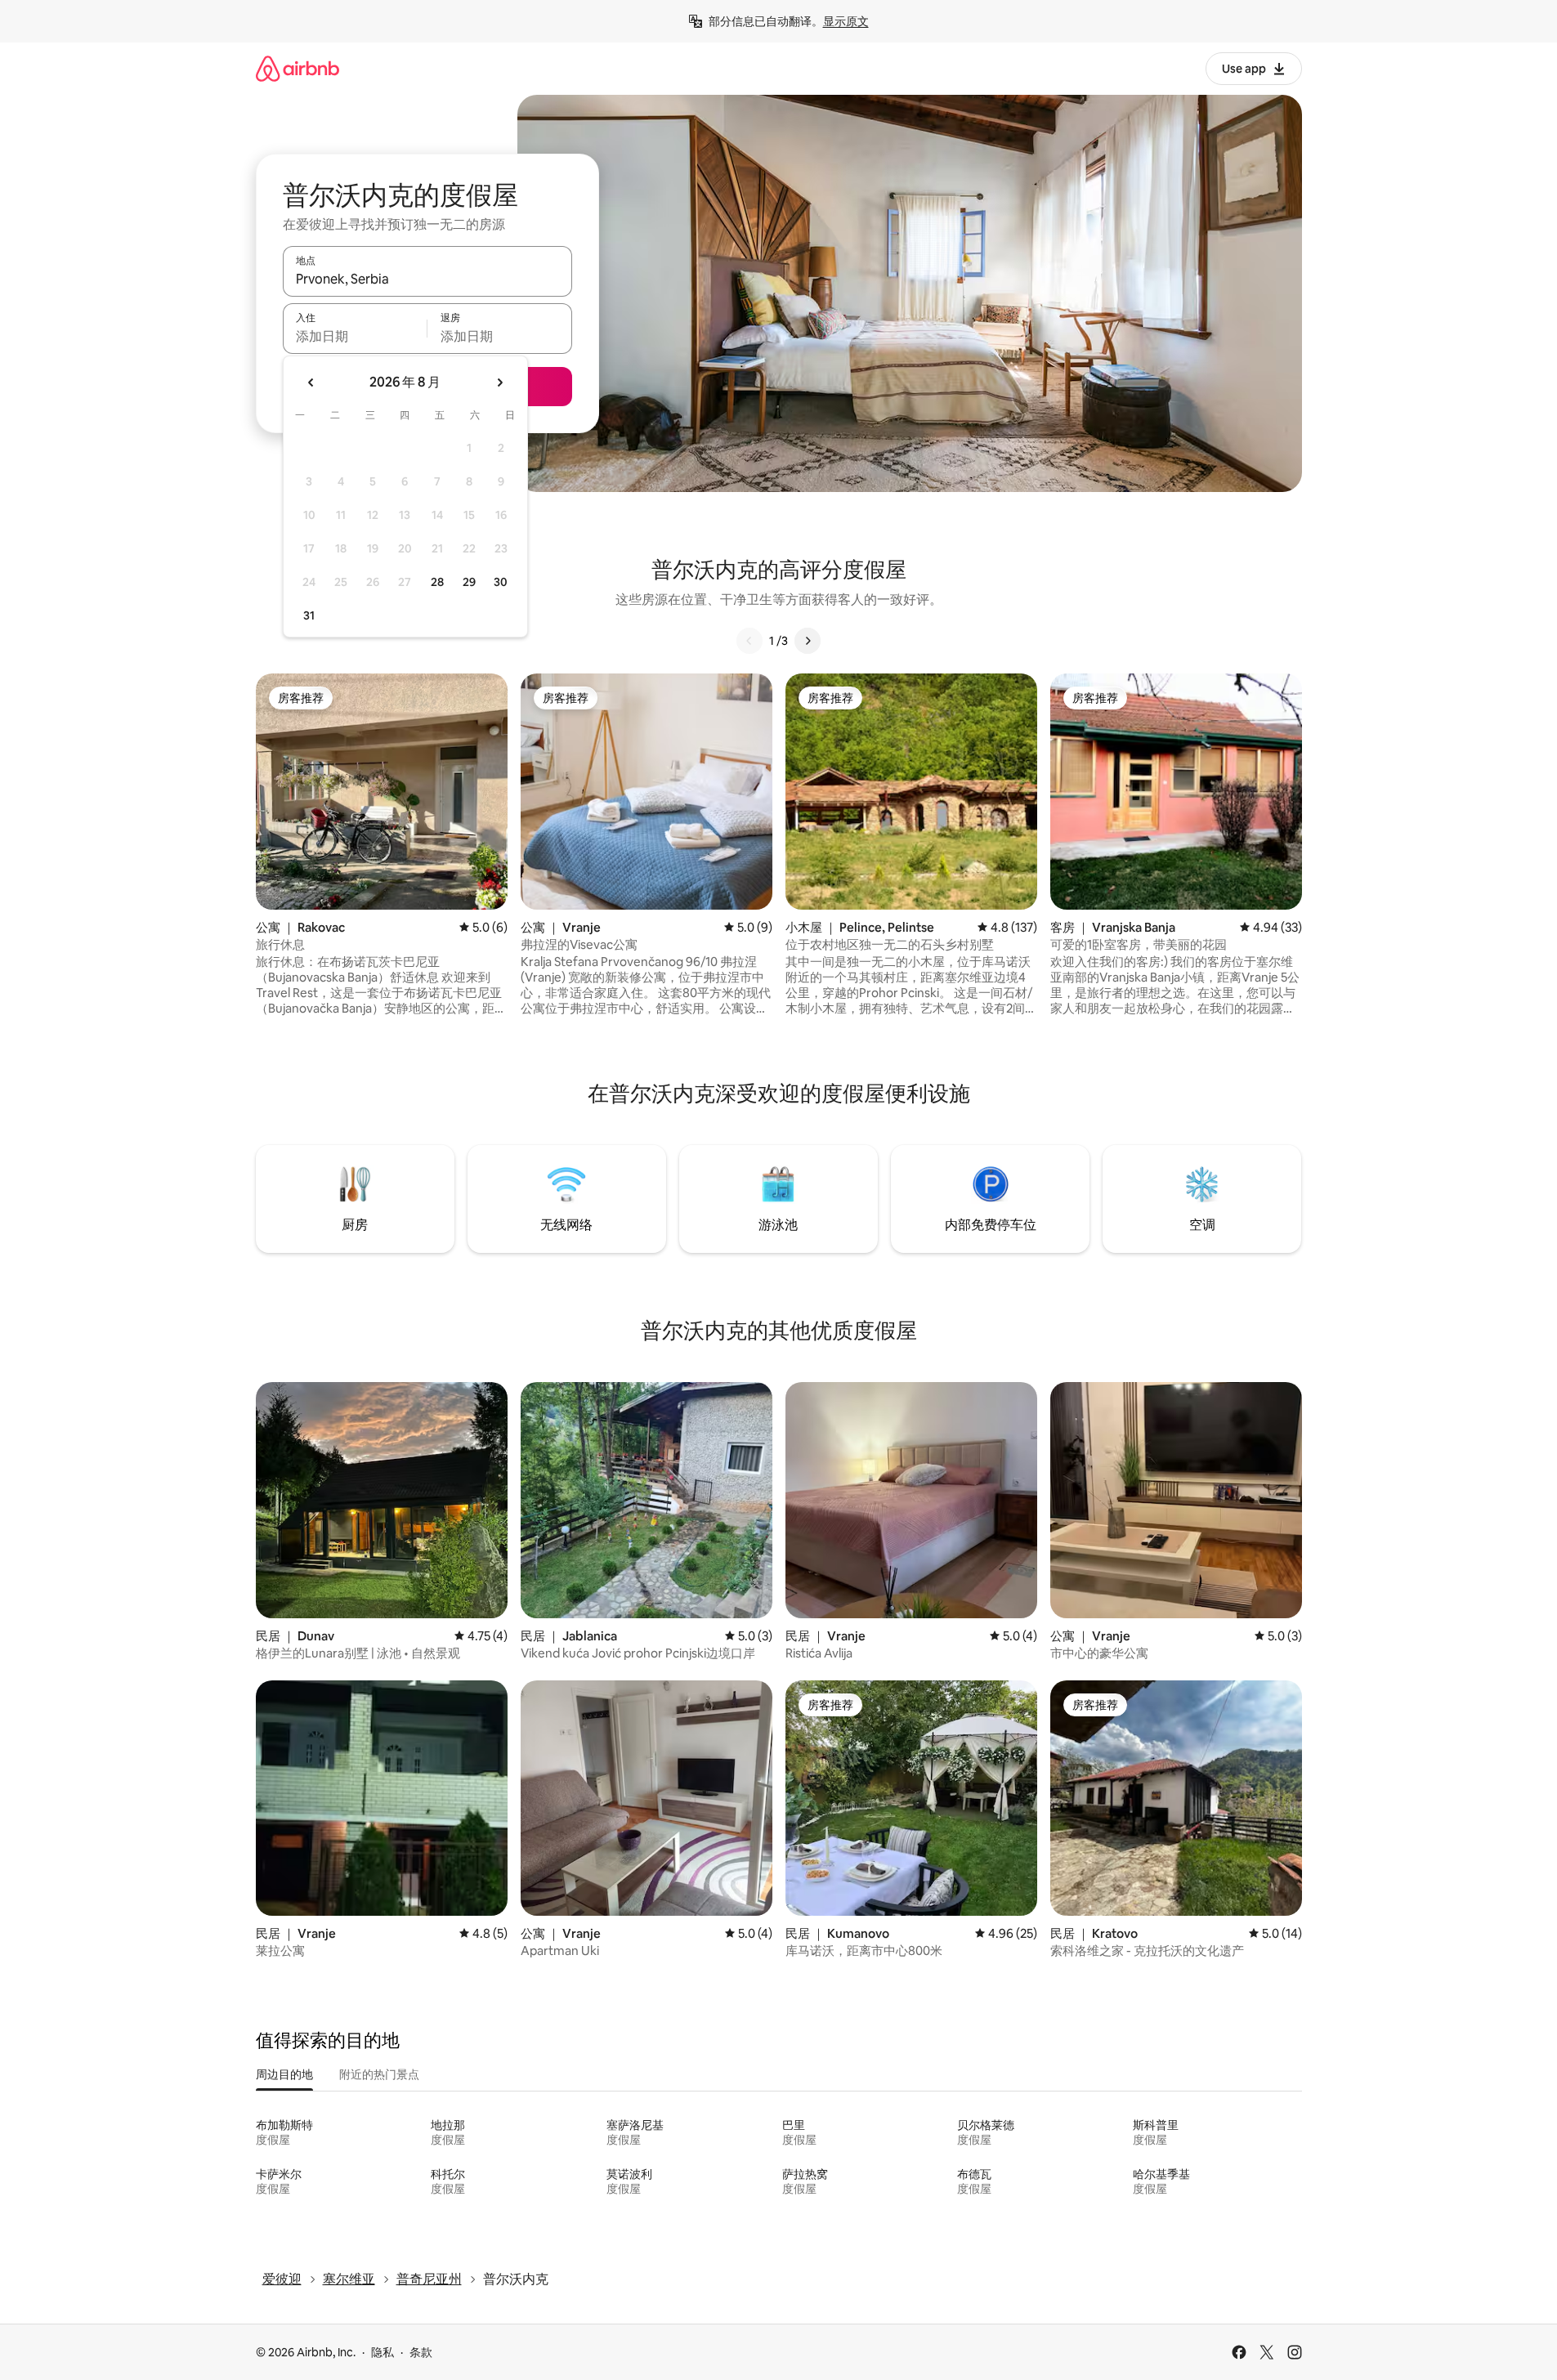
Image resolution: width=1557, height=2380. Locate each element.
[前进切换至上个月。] (311, 382)
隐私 (383, 2352)
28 (437, 582)
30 (501, 582)
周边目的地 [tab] (284, 2074)
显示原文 (846, 21)
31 (309, 615)
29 (469, 582)
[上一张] (749, 641)
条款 (421, 2352)
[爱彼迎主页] (298, 68)
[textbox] (355, 336)
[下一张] (808, 641)
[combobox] (427, 279)
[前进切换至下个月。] (499, 382)
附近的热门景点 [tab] (379, 2074)
